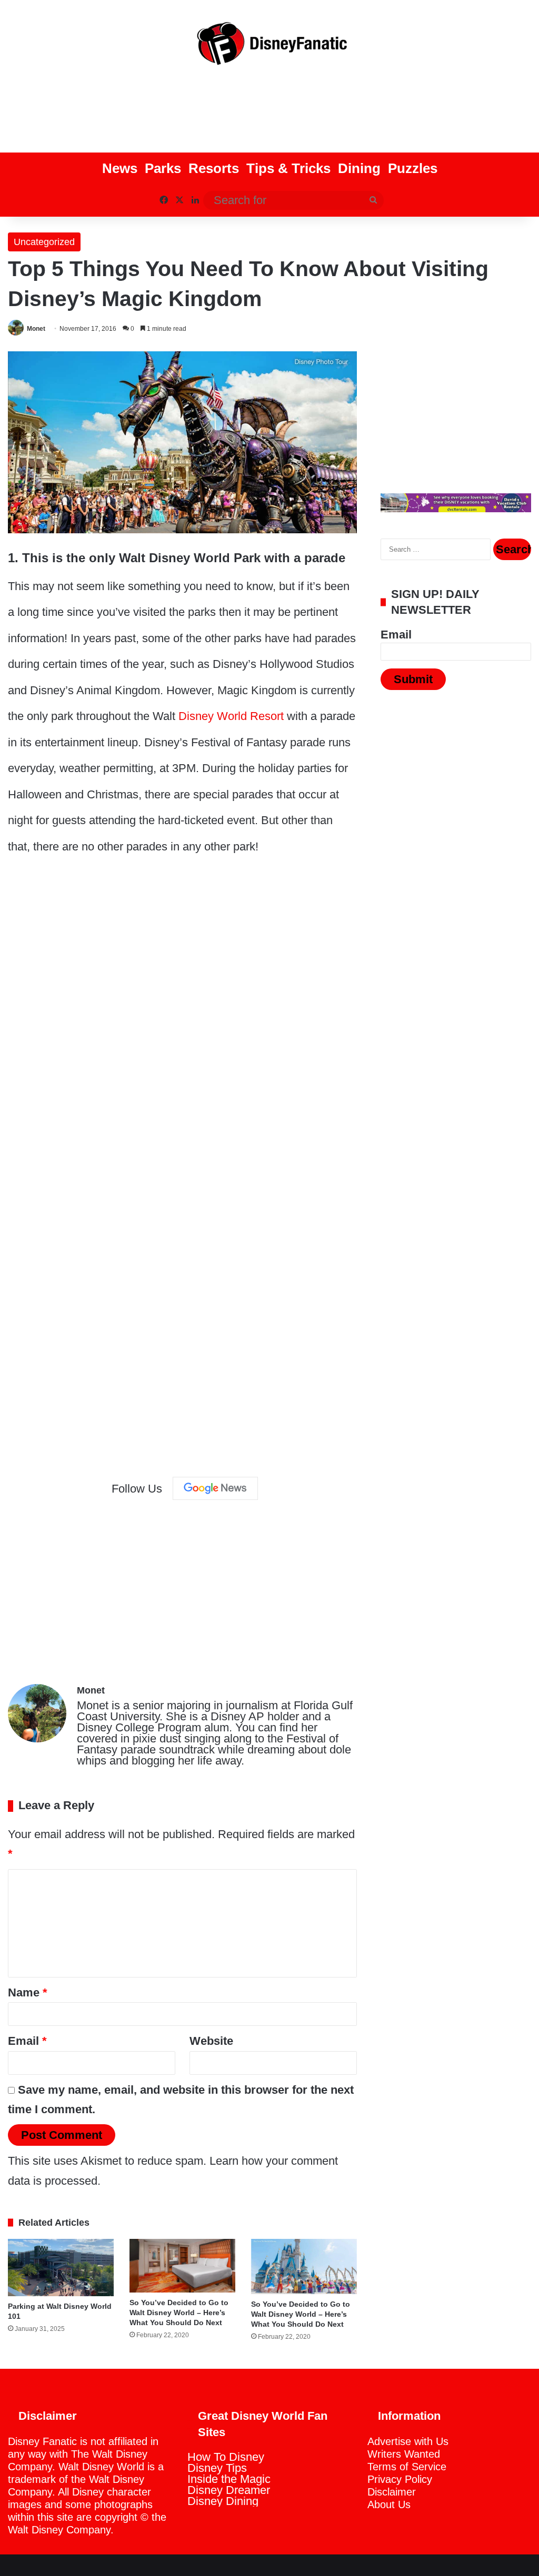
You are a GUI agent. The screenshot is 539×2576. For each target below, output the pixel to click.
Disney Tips (217, 2468)
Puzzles (413, 168)
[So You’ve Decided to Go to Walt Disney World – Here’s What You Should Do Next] (182, 2266)
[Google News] (215, 1488)
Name (28, 1992)
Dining (359, 168)
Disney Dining (223, 2501)
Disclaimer (392, 2492)
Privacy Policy (400, 2479)
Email (27, 2041)
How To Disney (226, 2457)
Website (211, 2041)
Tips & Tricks (288, 168)
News (120, 168)
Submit (413, 679)
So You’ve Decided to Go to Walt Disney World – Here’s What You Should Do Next (179, 2313)
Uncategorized (44, 242)
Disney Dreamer (229, 2490)
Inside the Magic (229, 2479)
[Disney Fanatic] (269, 47)
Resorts (214, 168)
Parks (163, 168)
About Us (389, 2504)
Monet (36, 329)
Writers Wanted (404, 2454)
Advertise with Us (408, 2441)
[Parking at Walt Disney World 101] (61, 2268)
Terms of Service (407, 2467)
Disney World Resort (231, 716)
